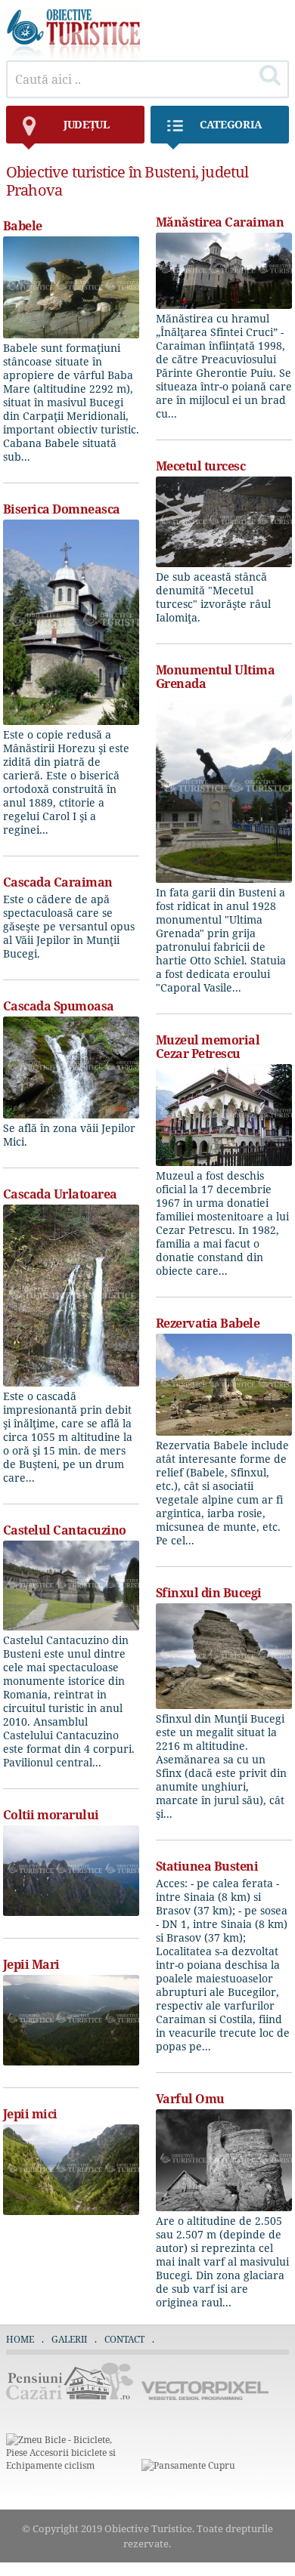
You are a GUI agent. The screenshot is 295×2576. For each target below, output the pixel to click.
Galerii (69, 2339)
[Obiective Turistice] (74, 56)
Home (20, 2339)
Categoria (231, 124)
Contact (124, 2339)
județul (87, 124)
